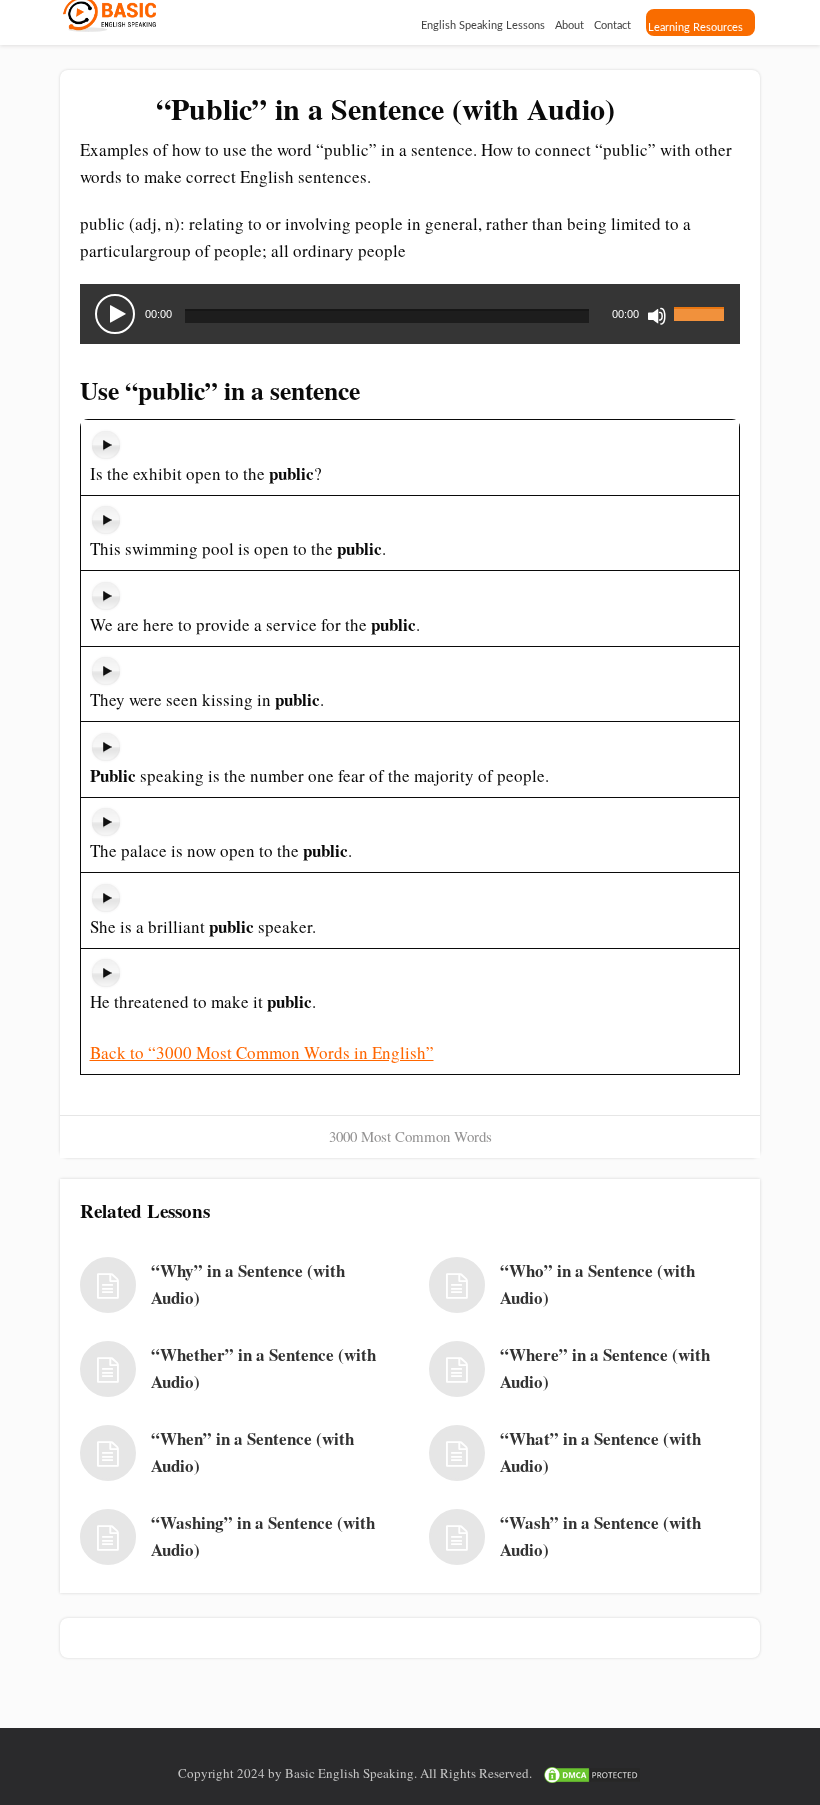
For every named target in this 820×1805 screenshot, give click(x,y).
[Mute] (657, 316)
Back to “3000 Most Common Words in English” (262, 1052)
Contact (612, 25)
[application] (410, 314)
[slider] (702, 302)
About (569, 25)
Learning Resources (695, 27)
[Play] (115, 314)
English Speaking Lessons (483, 25)
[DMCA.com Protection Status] (592, 1773)
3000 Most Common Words (410, 1136)
